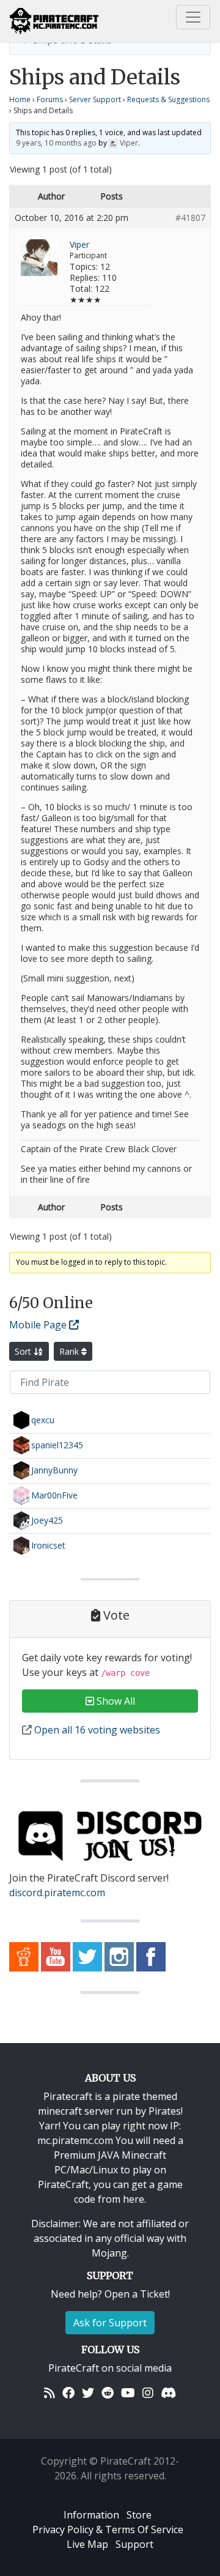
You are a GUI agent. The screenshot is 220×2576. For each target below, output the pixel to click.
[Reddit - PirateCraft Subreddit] (24, 1956)
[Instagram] (148, 2392)
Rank (70, 1351)
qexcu (43, 1419)
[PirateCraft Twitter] (87, 1956)
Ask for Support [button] (110, 2323)
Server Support (95, 99)
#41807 (190, 218)
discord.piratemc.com (57, 1893)
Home (20, 99)
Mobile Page (39, 1325)
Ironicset (48, 1545)
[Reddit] (108, 2392)
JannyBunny (54, 1469)
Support (134, 2544)
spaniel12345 (57, 1444)
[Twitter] (88, 2392)
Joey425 (47, 1520)
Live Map (87, 2544)
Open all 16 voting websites (96, 1730)
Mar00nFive (54, 1495)
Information (91, 2515)
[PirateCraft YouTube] (56, 1956)
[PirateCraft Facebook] (151, 1956)
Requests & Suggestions (168, 99)
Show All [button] (115, 1701)
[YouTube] (128, 2392)
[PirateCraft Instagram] (119, 1956)
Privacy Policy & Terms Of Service (108, 2529)
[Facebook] (68, 2392)
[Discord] (168, 2392)
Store (139, 2515)
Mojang (109, 2253)
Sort (24, 1351)
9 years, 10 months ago (56, 143)
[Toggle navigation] (193, 17)
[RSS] (50, 2392)
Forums (50, 99)
